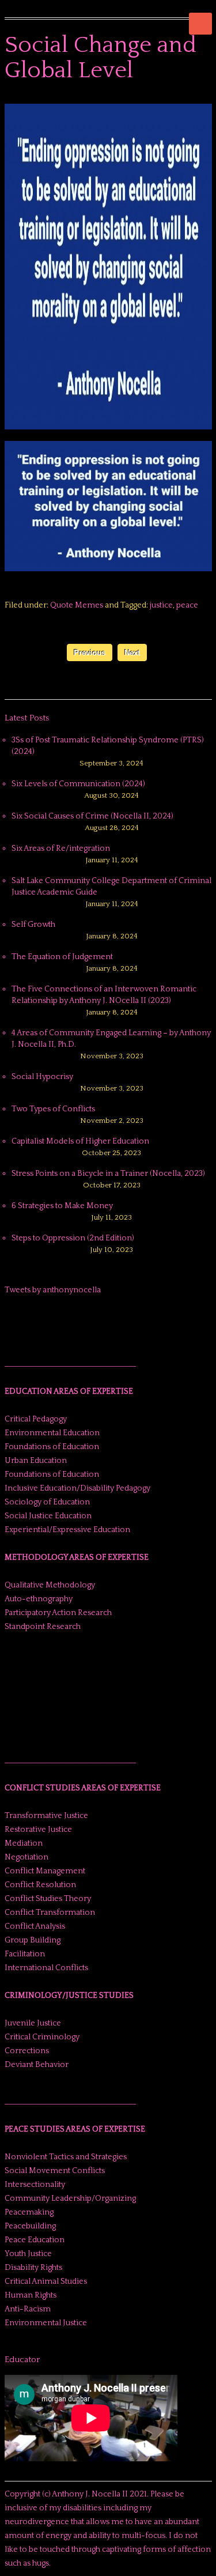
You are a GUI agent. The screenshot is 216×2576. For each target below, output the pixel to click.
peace (187, 605)
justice (161, 605)
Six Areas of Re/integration (61, 848)
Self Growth (33, 925)
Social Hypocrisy (42, 1077)
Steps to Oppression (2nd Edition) (73, 1238)
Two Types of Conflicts (53, 1109)
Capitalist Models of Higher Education (80, 1141)
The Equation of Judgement (62, 957)
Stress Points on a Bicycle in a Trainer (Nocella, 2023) (108, 1174)
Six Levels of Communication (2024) (78, 784)
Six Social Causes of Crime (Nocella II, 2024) (92, 816)
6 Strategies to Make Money (62, 1206)
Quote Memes (77, 605)
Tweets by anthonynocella (53, 1290)
